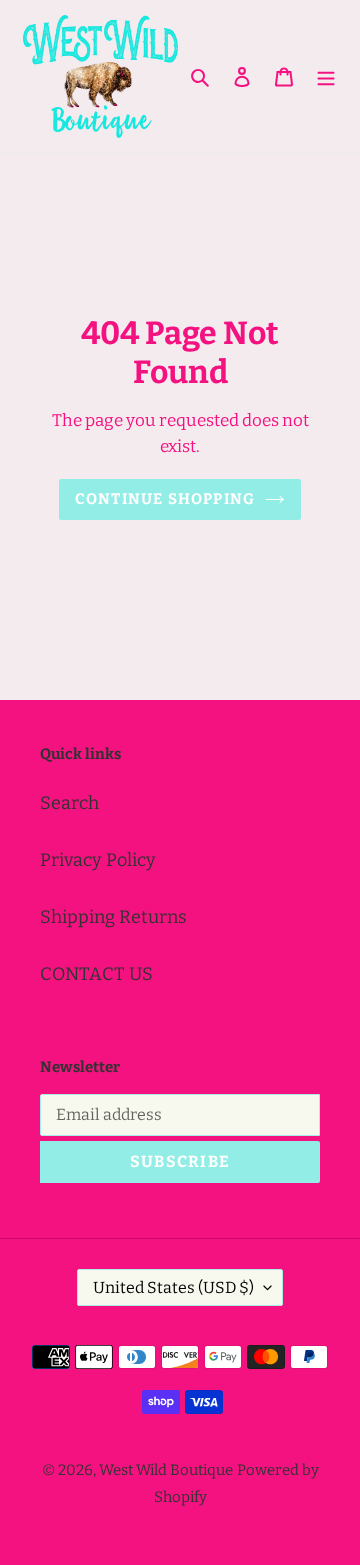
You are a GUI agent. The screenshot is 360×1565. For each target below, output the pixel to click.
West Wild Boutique (166, 1470)
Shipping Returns (113, 917)
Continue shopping (165, 499)
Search (69, 803)
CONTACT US (96, 974)
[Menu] (326, 76)
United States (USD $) (173, 1287)
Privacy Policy (98, 860)
